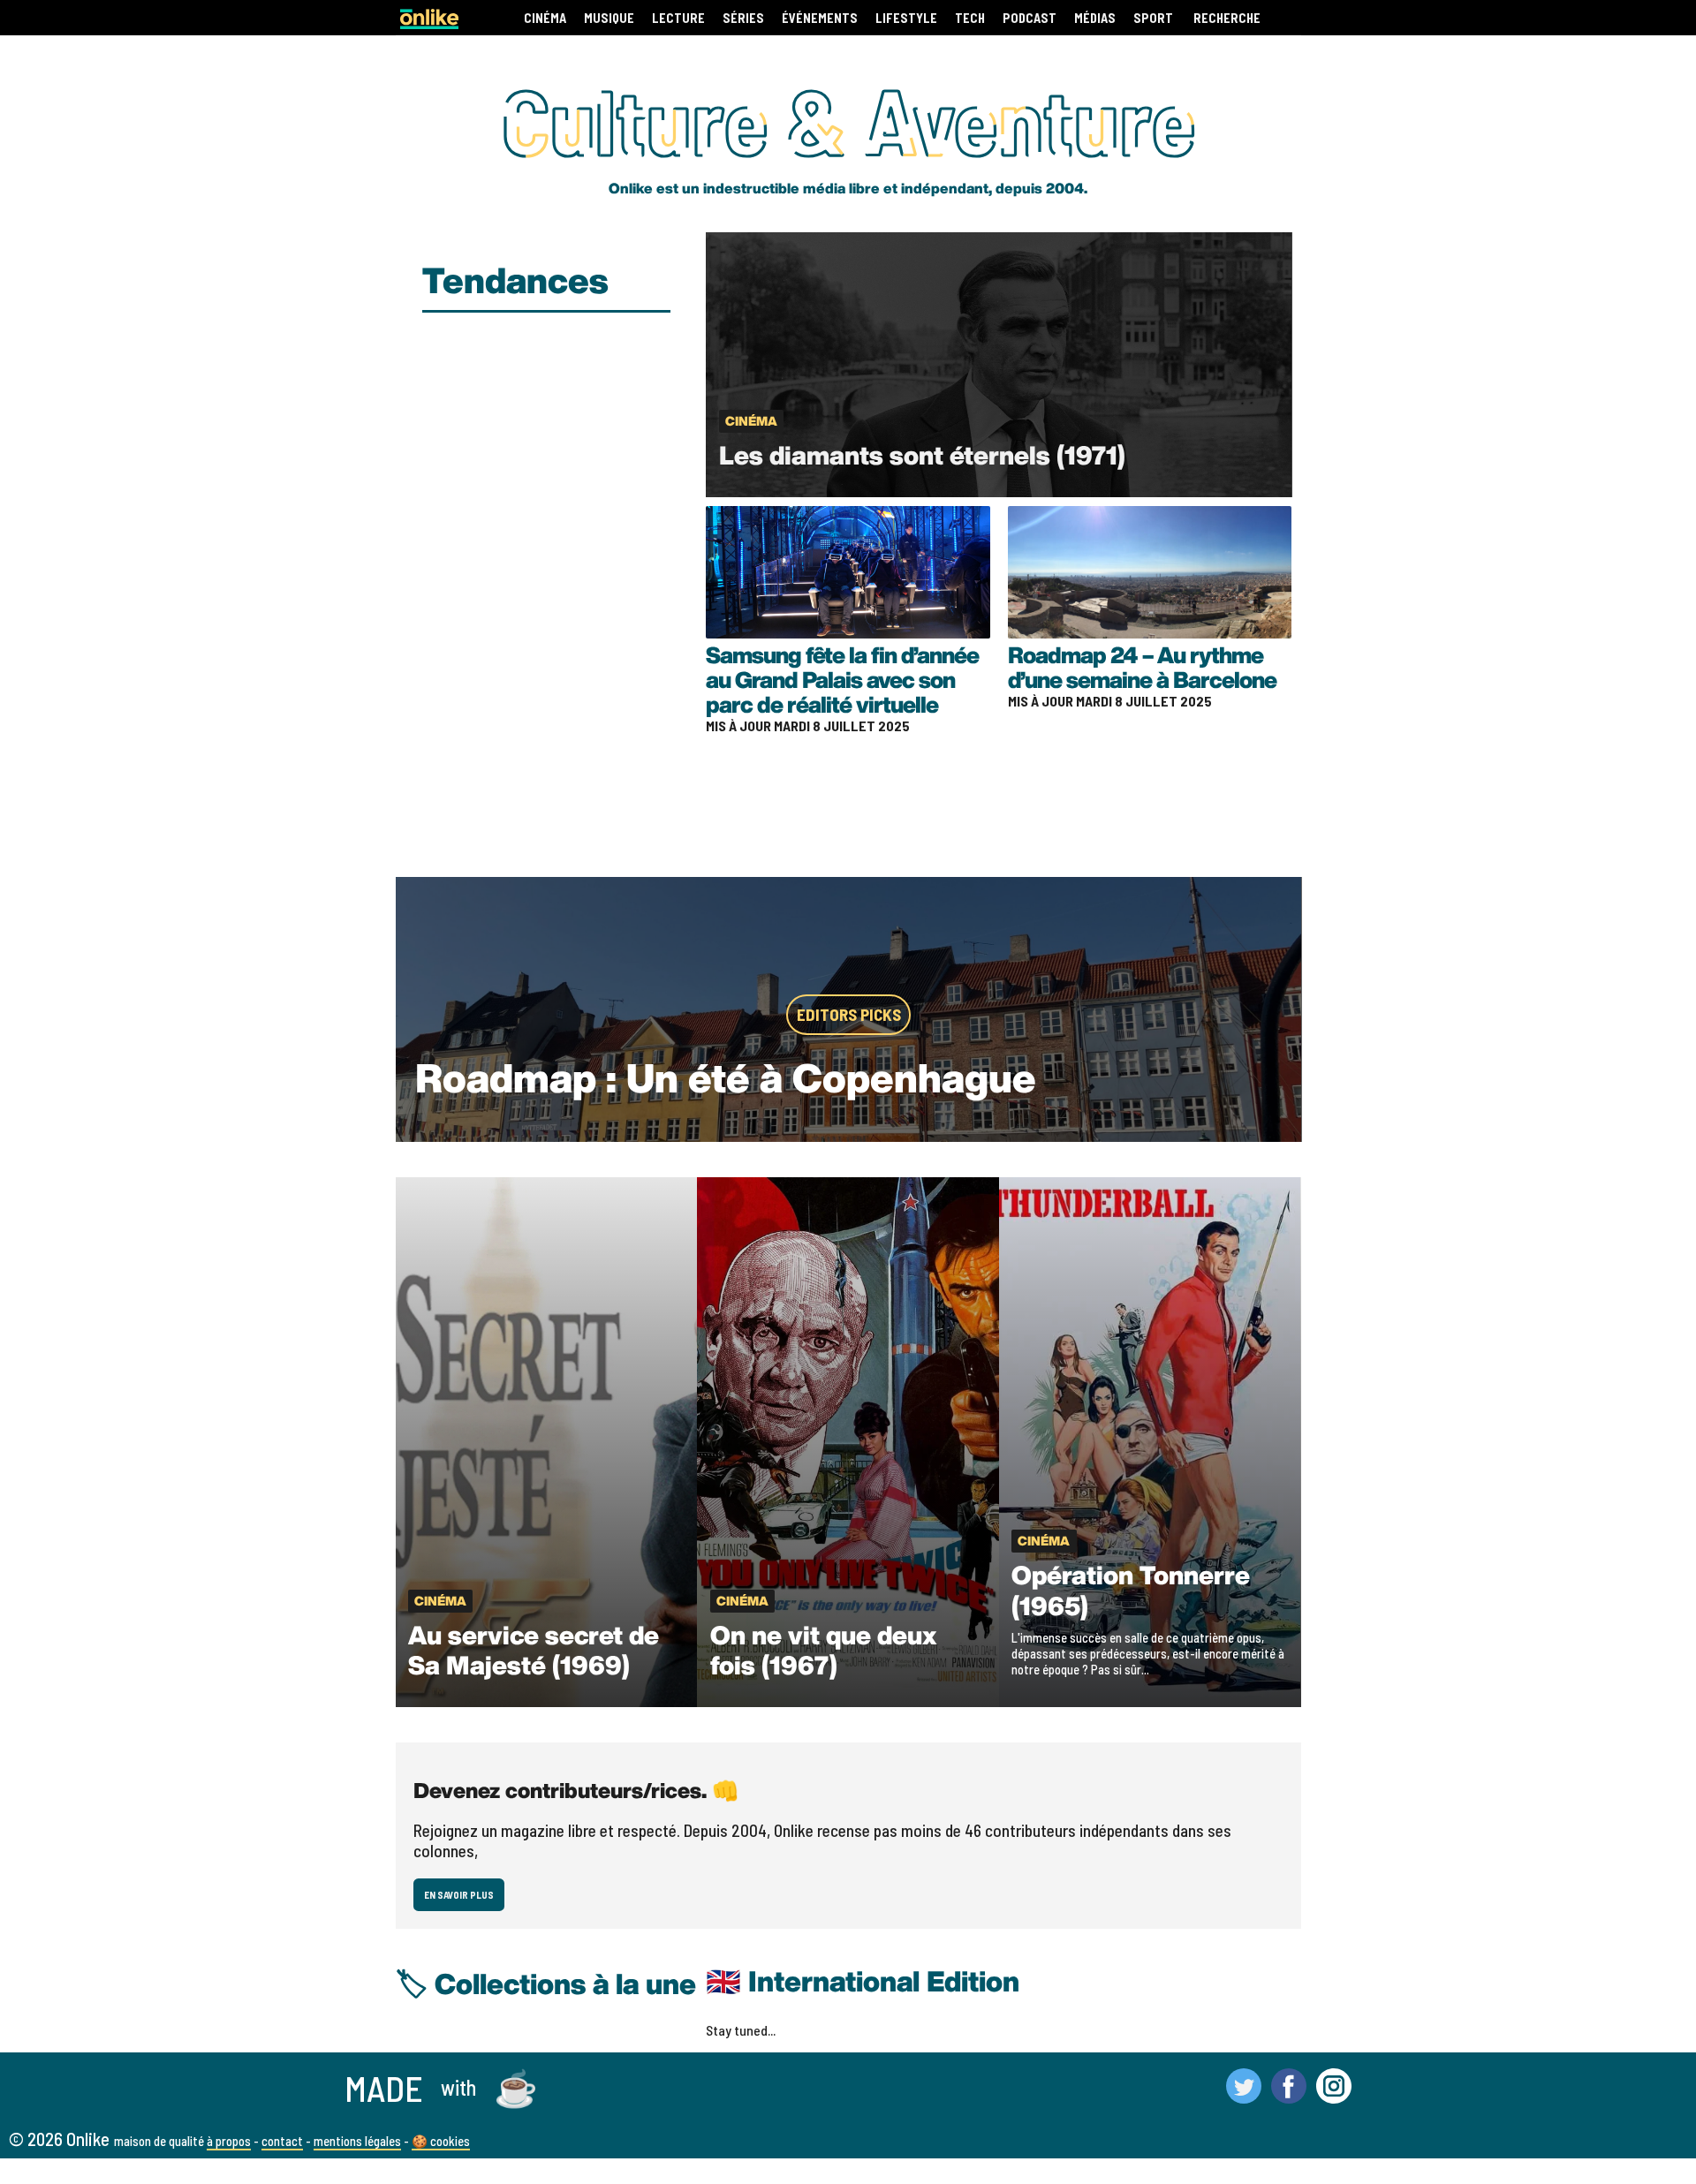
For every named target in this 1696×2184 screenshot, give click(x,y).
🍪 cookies (441, 2141)
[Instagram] (1334, 2096)
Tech (970, 18)
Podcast (1030, 18)
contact (282, 2141)
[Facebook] (1289, 2096)
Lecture (678, 18)
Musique (609, 18)
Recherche (1227, 18)
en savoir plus (459, 1895)
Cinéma (545, 18)
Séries (743, 18)
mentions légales (357, 2141)
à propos (229, 2141)
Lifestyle (906, 18)
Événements (820, 18)
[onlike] (429, 23)
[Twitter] (1244, 2096)
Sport (1153, 18)
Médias (1095, 18)
